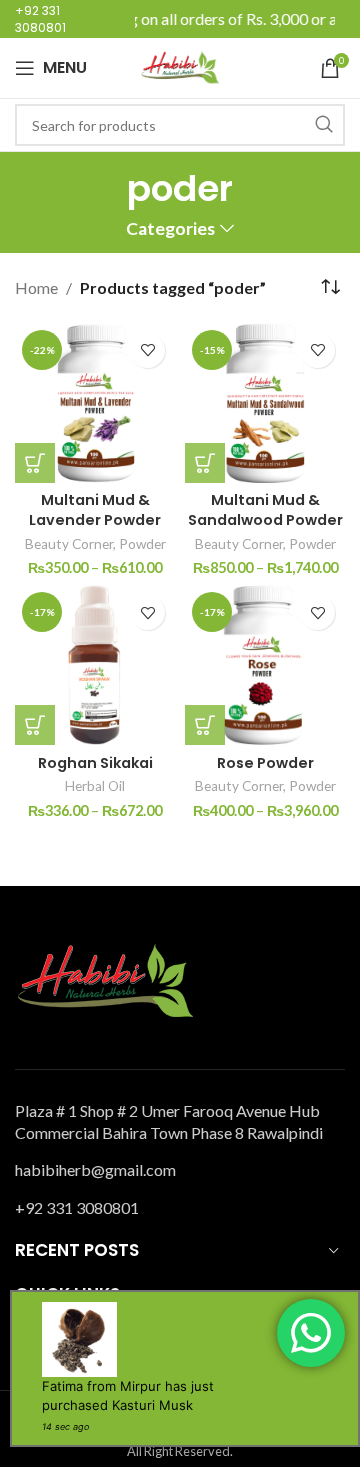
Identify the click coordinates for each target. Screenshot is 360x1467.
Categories (170, 229)
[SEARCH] (324, 125)
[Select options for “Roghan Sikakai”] (35, 725)
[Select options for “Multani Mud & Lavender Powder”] (35, 463)
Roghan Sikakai (95, 763)
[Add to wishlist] (147, 350)
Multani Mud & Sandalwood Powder (265, 510)
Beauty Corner (69, 544)
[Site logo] (180, 65)
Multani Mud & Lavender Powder (95, 510)
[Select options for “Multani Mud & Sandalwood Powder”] (205, 463)
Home (36, 287)
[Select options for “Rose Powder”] (205, 725)
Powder (142, 544)
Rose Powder (265, 763)
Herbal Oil (95, 786)
